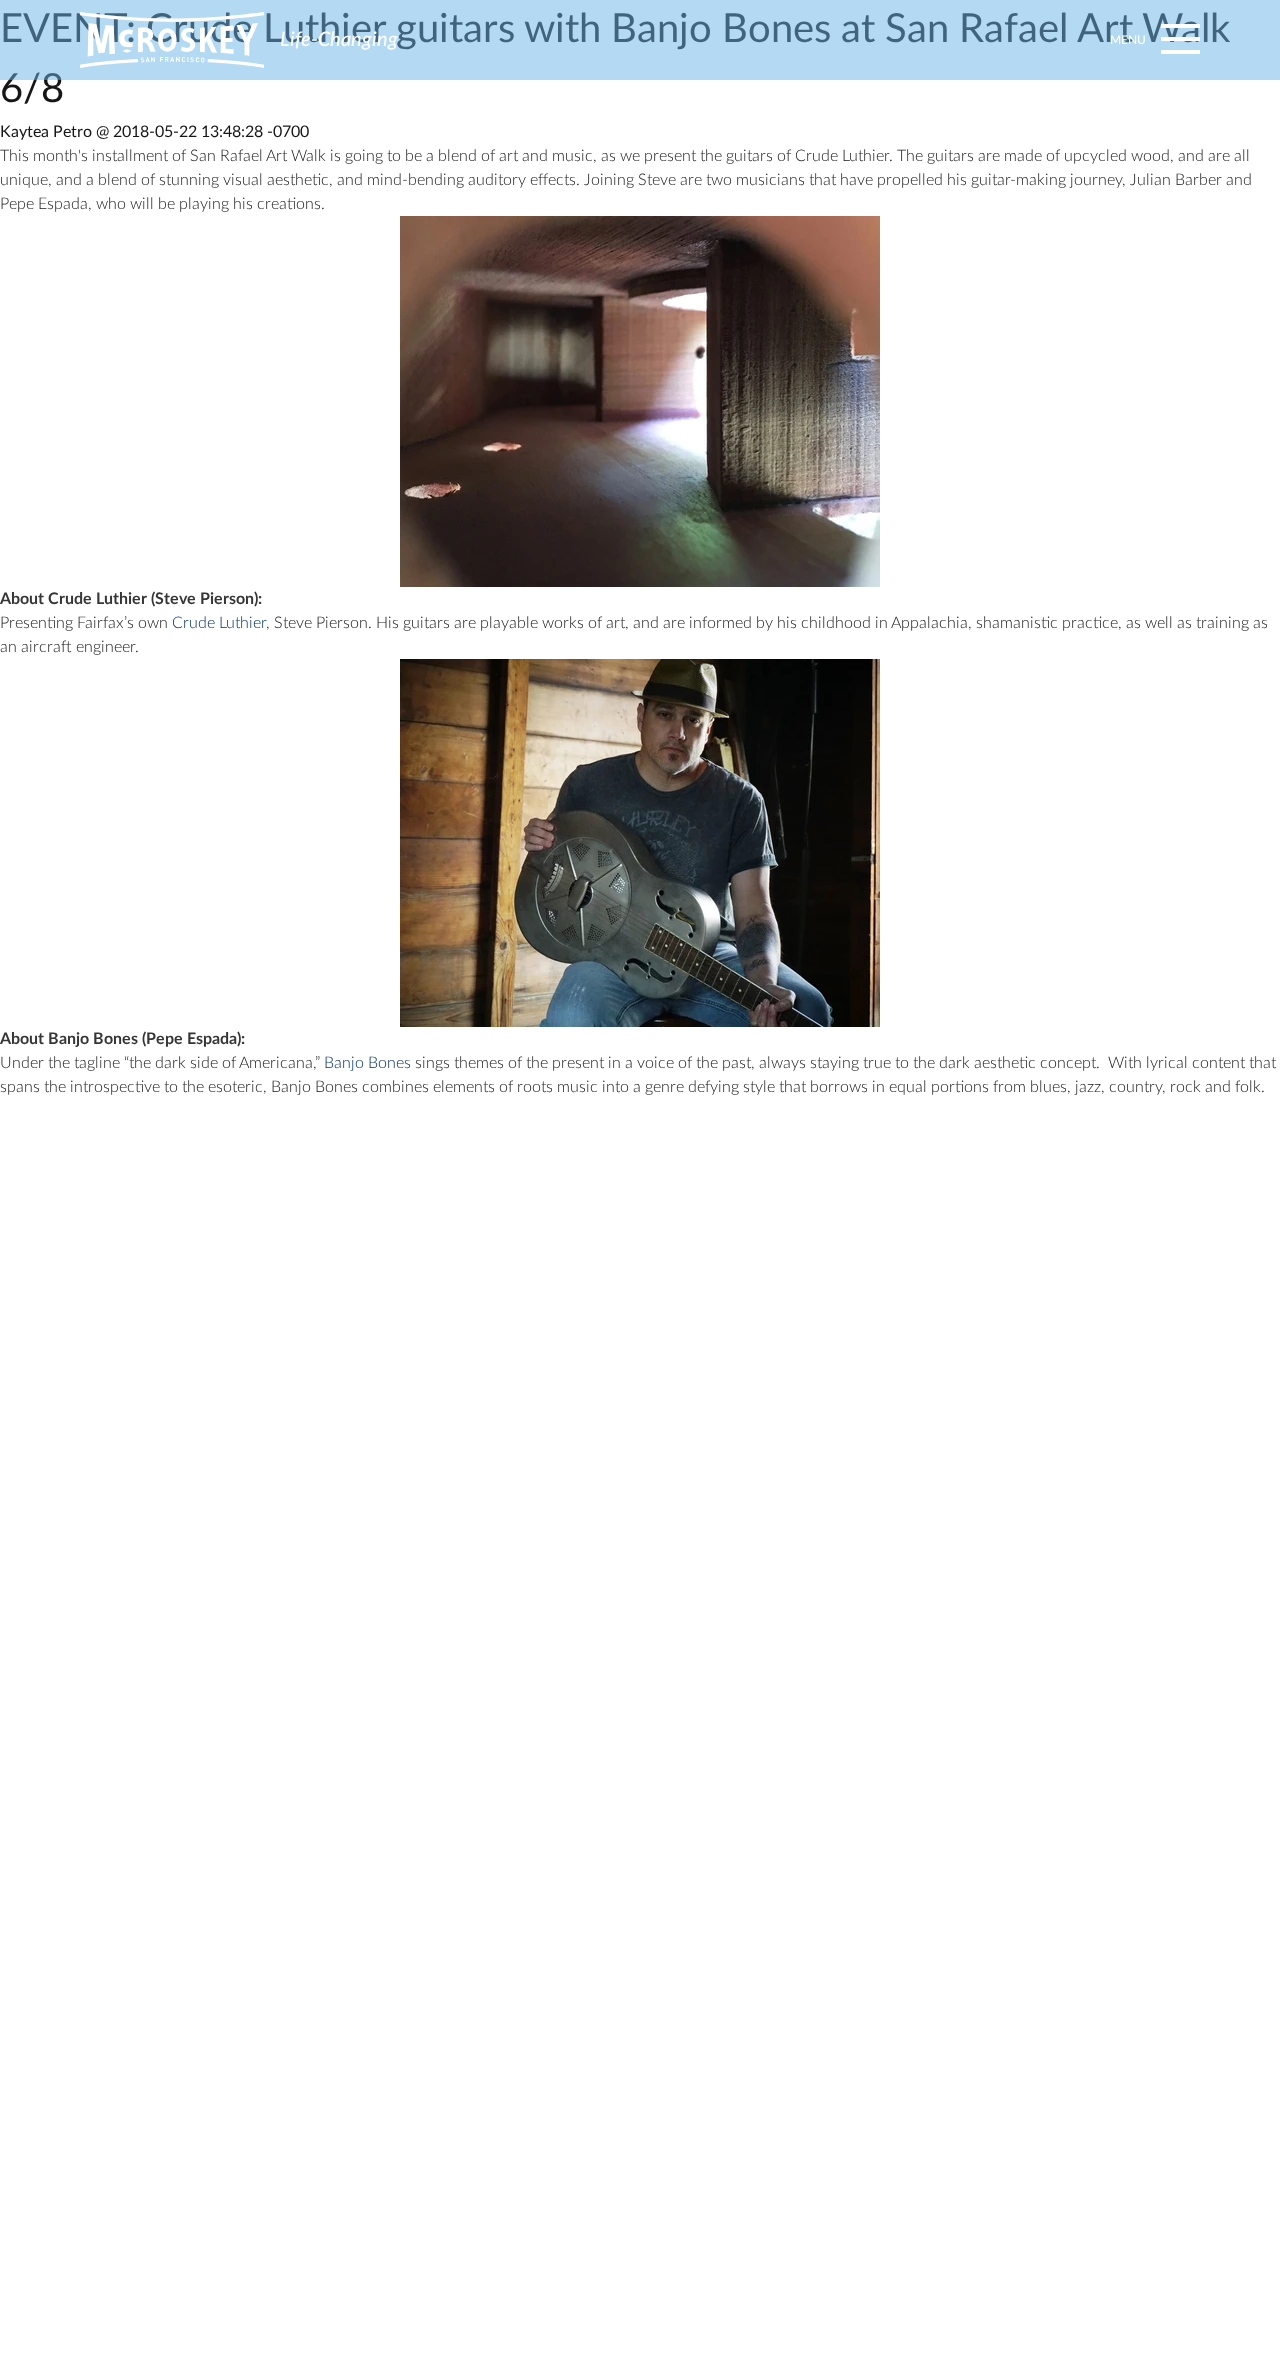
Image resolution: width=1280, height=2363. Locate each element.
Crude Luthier (219, 623)
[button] (1152, 40)
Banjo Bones (367, 1063)
